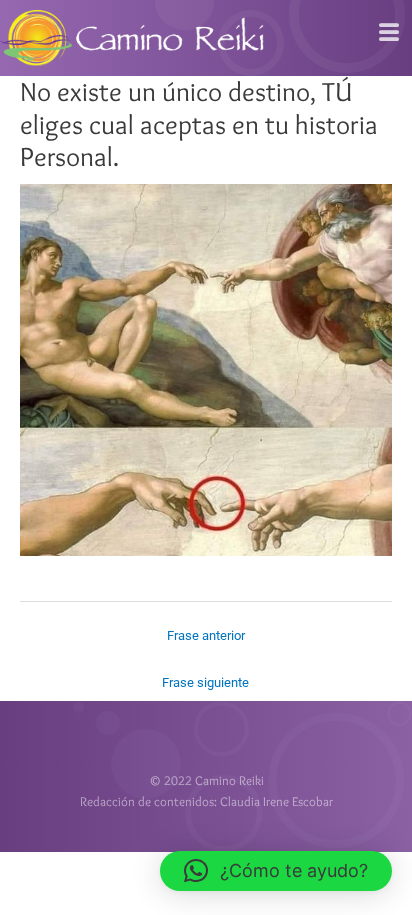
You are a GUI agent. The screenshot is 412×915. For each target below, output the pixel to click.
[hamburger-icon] (389, 33)
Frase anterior (206, 635)
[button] (276, 871)
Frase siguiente (205, 682)
